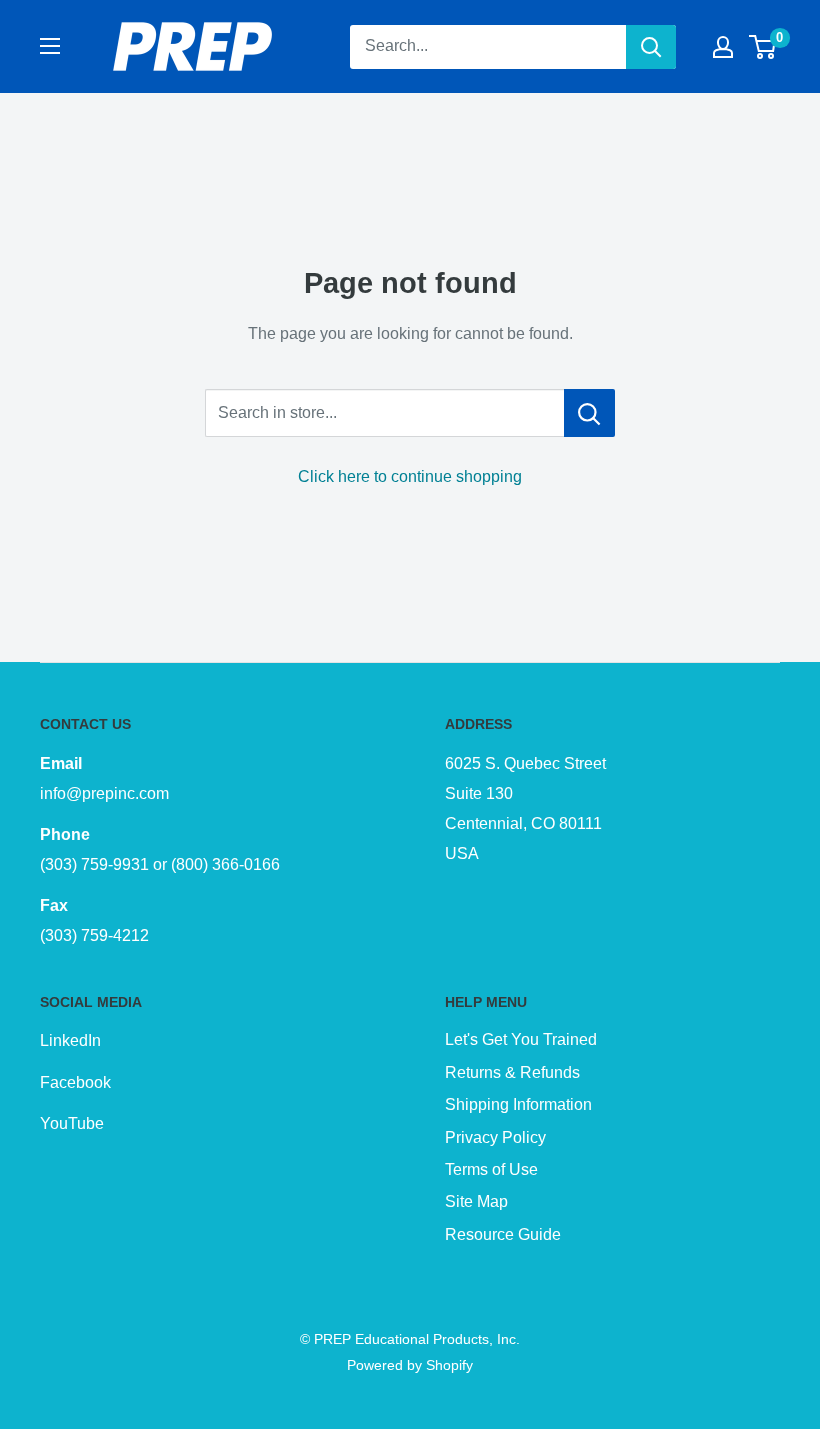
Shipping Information (518, 1104)
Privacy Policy (495, 1137)
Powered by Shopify (410, 1365)
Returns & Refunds (512, 1072)
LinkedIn (70, 1040)
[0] (763, 47)
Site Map (476, 1201)
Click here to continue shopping (410, 476)
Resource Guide (503, 1234)
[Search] (651, 47)
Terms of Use (491, 1169)
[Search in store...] (589, 413)
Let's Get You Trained (521, 1039)
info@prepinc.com (104, 793)
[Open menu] (50, 46)
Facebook (75, 1082)
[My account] (723, 47)
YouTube (72, 1123)
